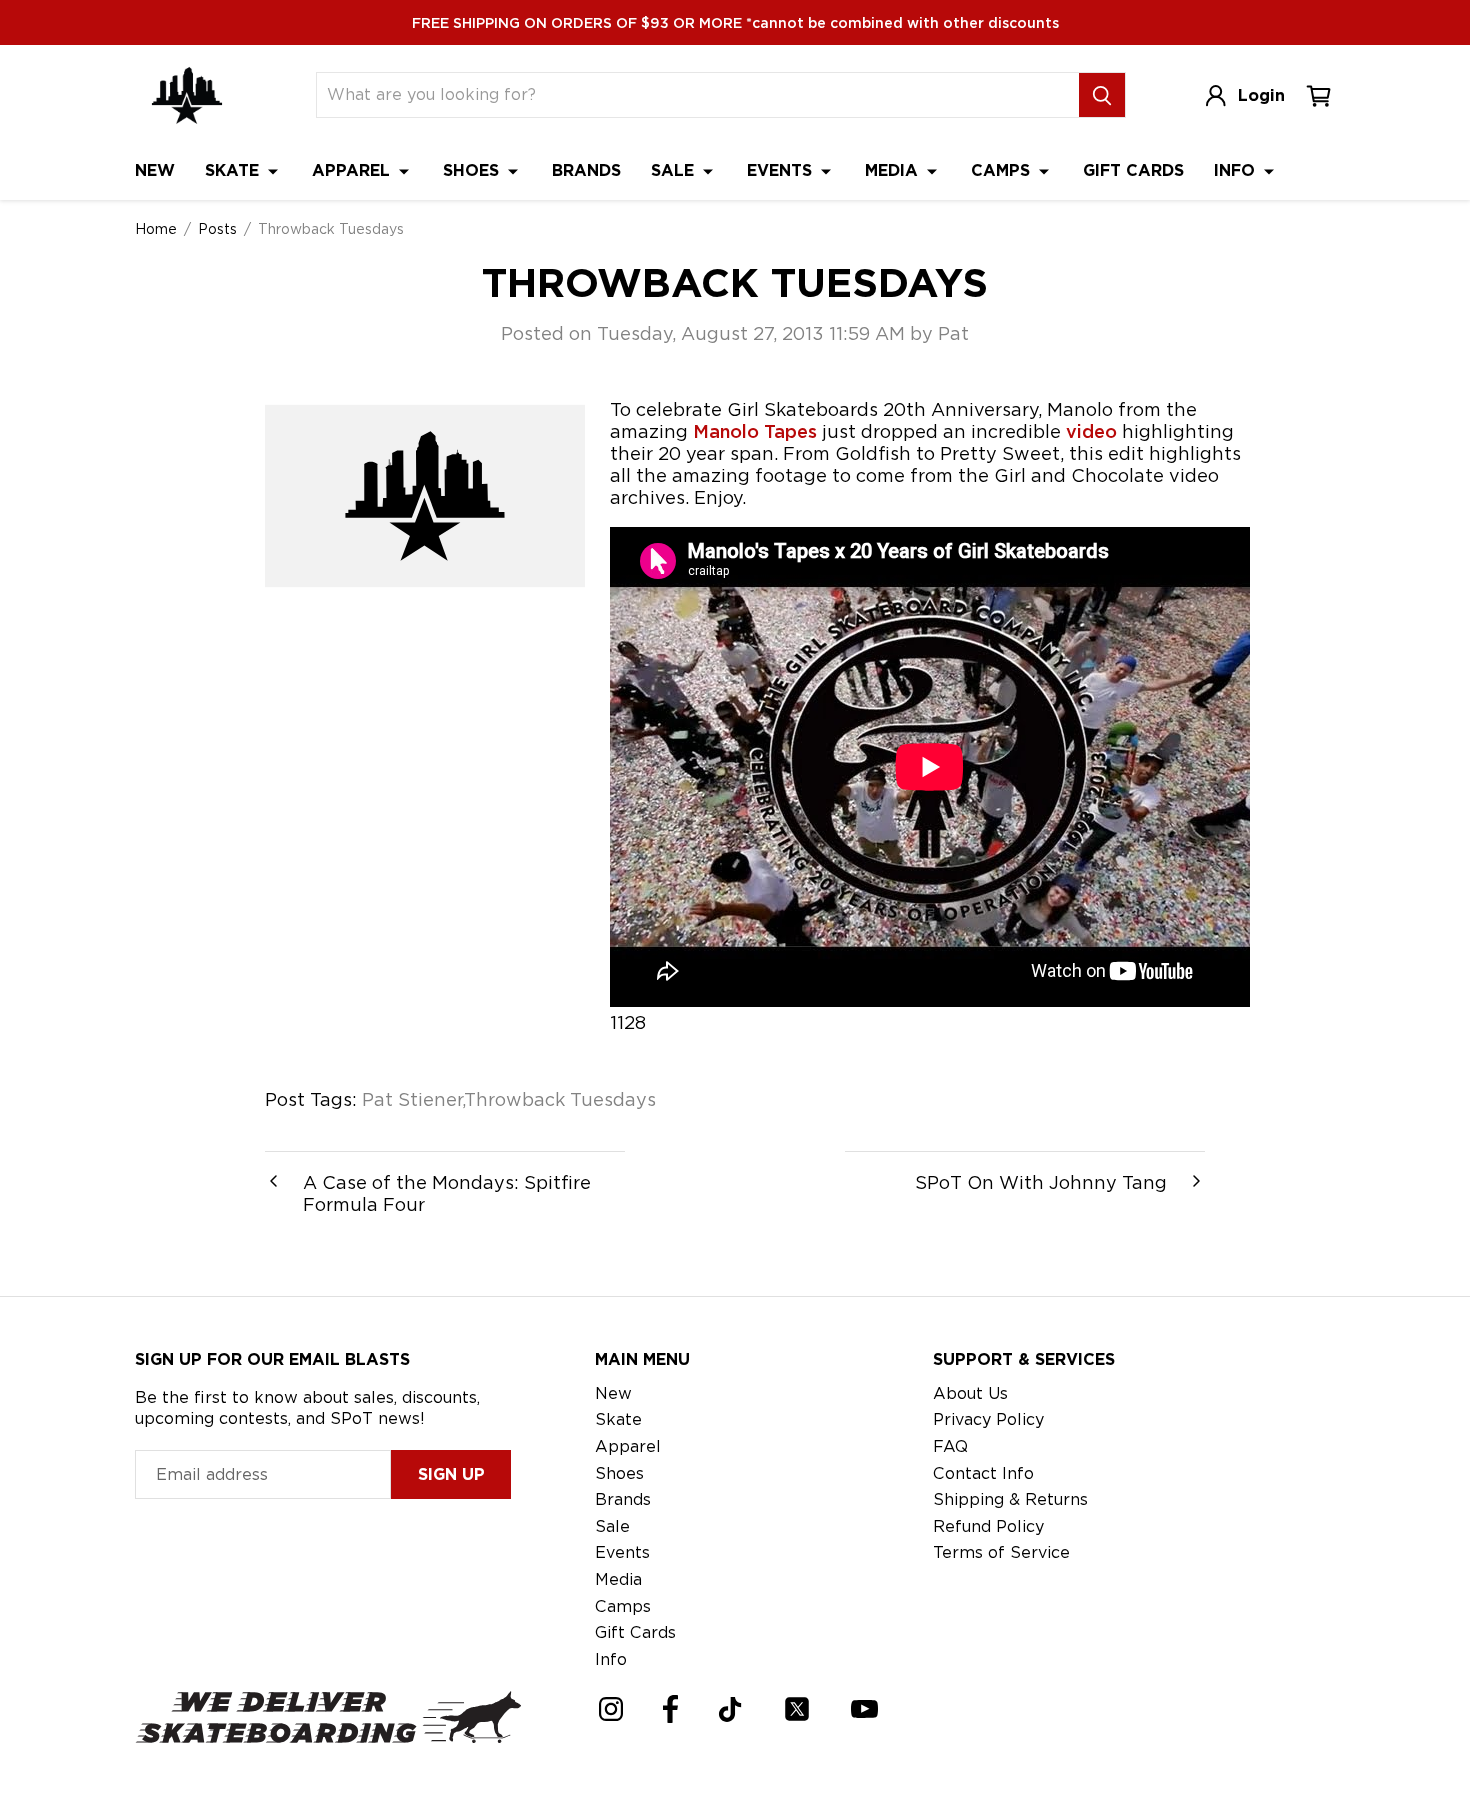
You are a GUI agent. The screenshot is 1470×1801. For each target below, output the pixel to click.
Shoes (473, 170)
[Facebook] (670, 1709)
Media (894, 170)
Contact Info (983, 1473)
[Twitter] (797, 1709)
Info (1237, 170)
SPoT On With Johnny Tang (1041, 1182)
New (155, 170)
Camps (1003, 170)
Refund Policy (988, 1526)
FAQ (950, 1446)
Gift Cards (1133, 170)
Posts (217, 229)
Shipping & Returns (1010, 1499)
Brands (586, 170)
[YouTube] (864, 1709)
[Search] (1102, 95)
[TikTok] (730, 1709)
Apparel (353, 170)
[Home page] (187, 95)
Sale (675, 170)
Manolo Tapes (755, 431)
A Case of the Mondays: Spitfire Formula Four (447, 1193)
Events (782, 170)
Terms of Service (1001, 1552)
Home (156, 229)
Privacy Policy (988, 1419)
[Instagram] (611, 1709)
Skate (234, 170)
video (1091, 431)
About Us (970, 1393)
